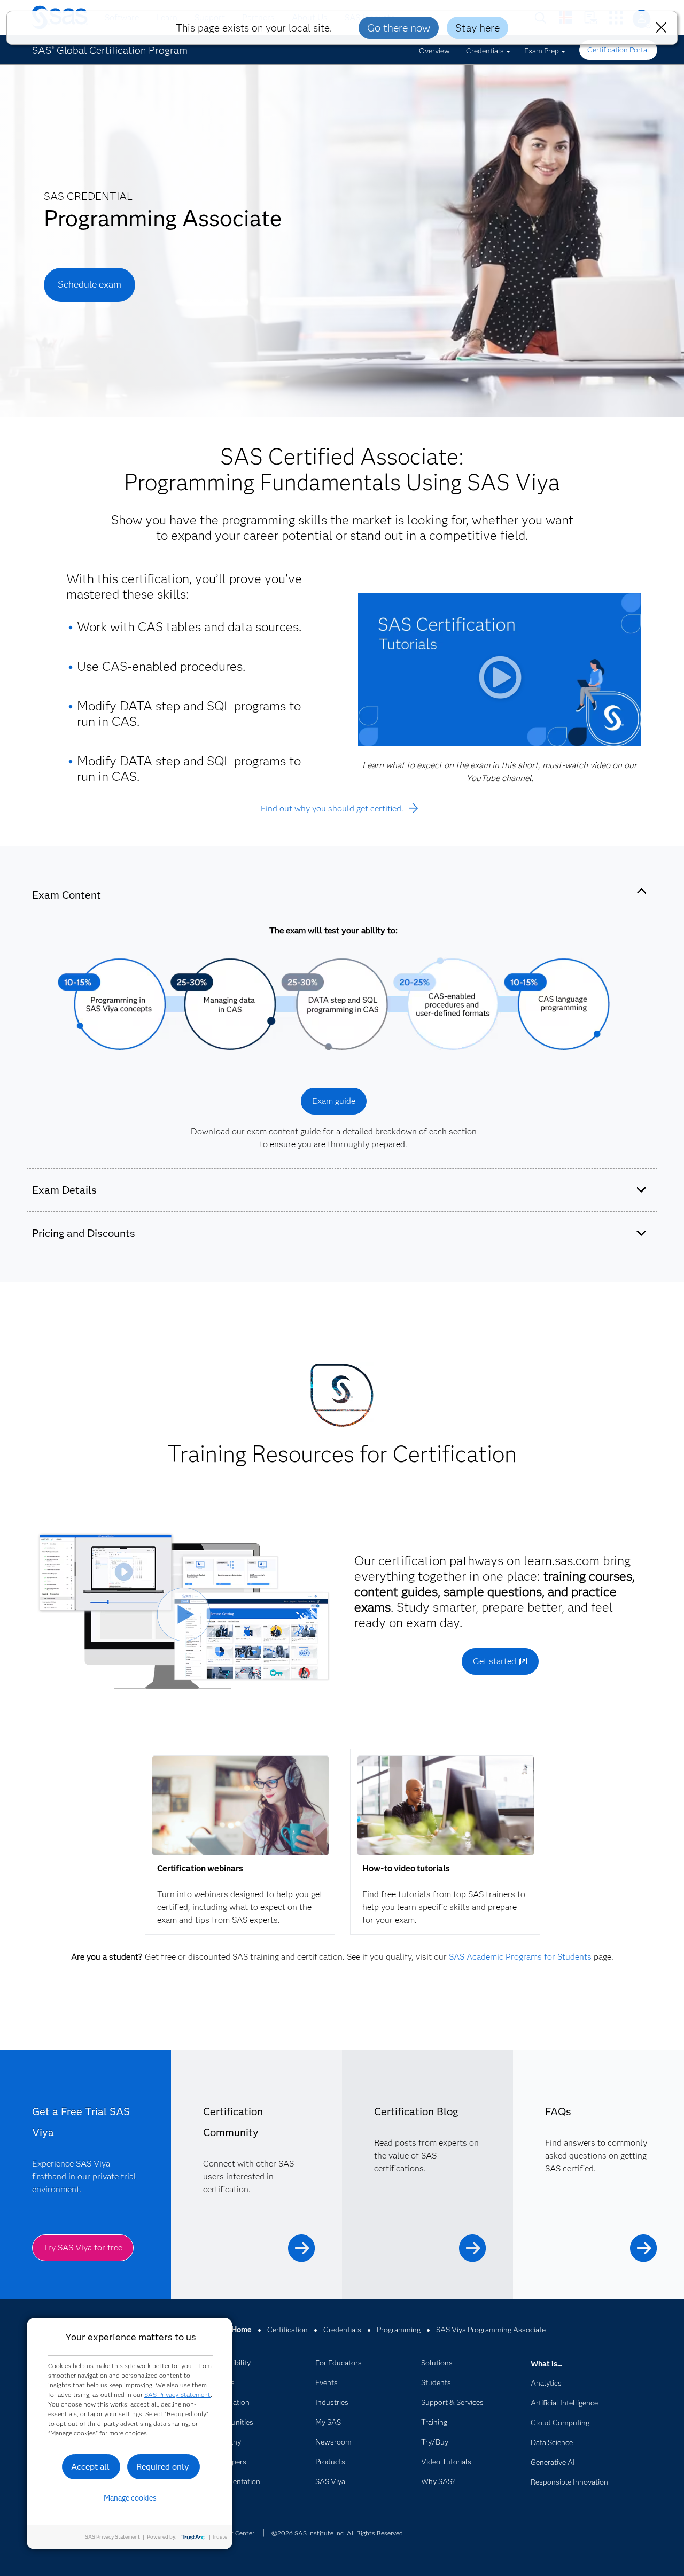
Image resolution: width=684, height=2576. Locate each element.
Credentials (485, 51)
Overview (434, 51)
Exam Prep (542, 51)
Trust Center (236, 2533)
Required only (163, 2467)
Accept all (90, 2467)
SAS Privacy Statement (177, 2395)
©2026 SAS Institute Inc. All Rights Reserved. (338, 2533)
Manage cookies (130, 2498)
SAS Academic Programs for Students (520, 1957)
